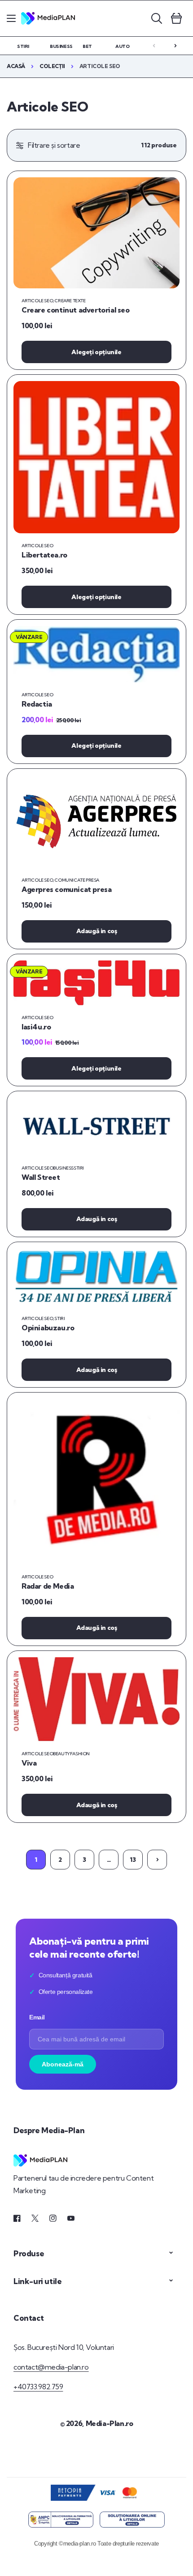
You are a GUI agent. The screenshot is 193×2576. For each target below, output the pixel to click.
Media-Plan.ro (110, 2423)
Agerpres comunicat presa (66, 889)
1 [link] (36, 1860)
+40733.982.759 (38, 2387)
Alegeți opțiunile (96, 352)
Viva (29, 1763)
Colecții (52, 66)
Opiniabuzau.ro (48, 1328)
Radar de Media (48, 1586)
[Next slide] (175, 46)
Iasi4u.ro (36, 1027)
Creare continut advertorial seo (76, 310)
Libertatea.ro (44, 555)
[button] (11, 18)
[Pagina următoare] (157, 1860)
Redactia (37, 704)
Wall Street (41, 1177)
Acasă (16, 66)
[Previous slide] (154, 46)
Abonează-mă (63, 2064)
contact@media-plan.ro (51, 2367)
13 (133, 1860)
